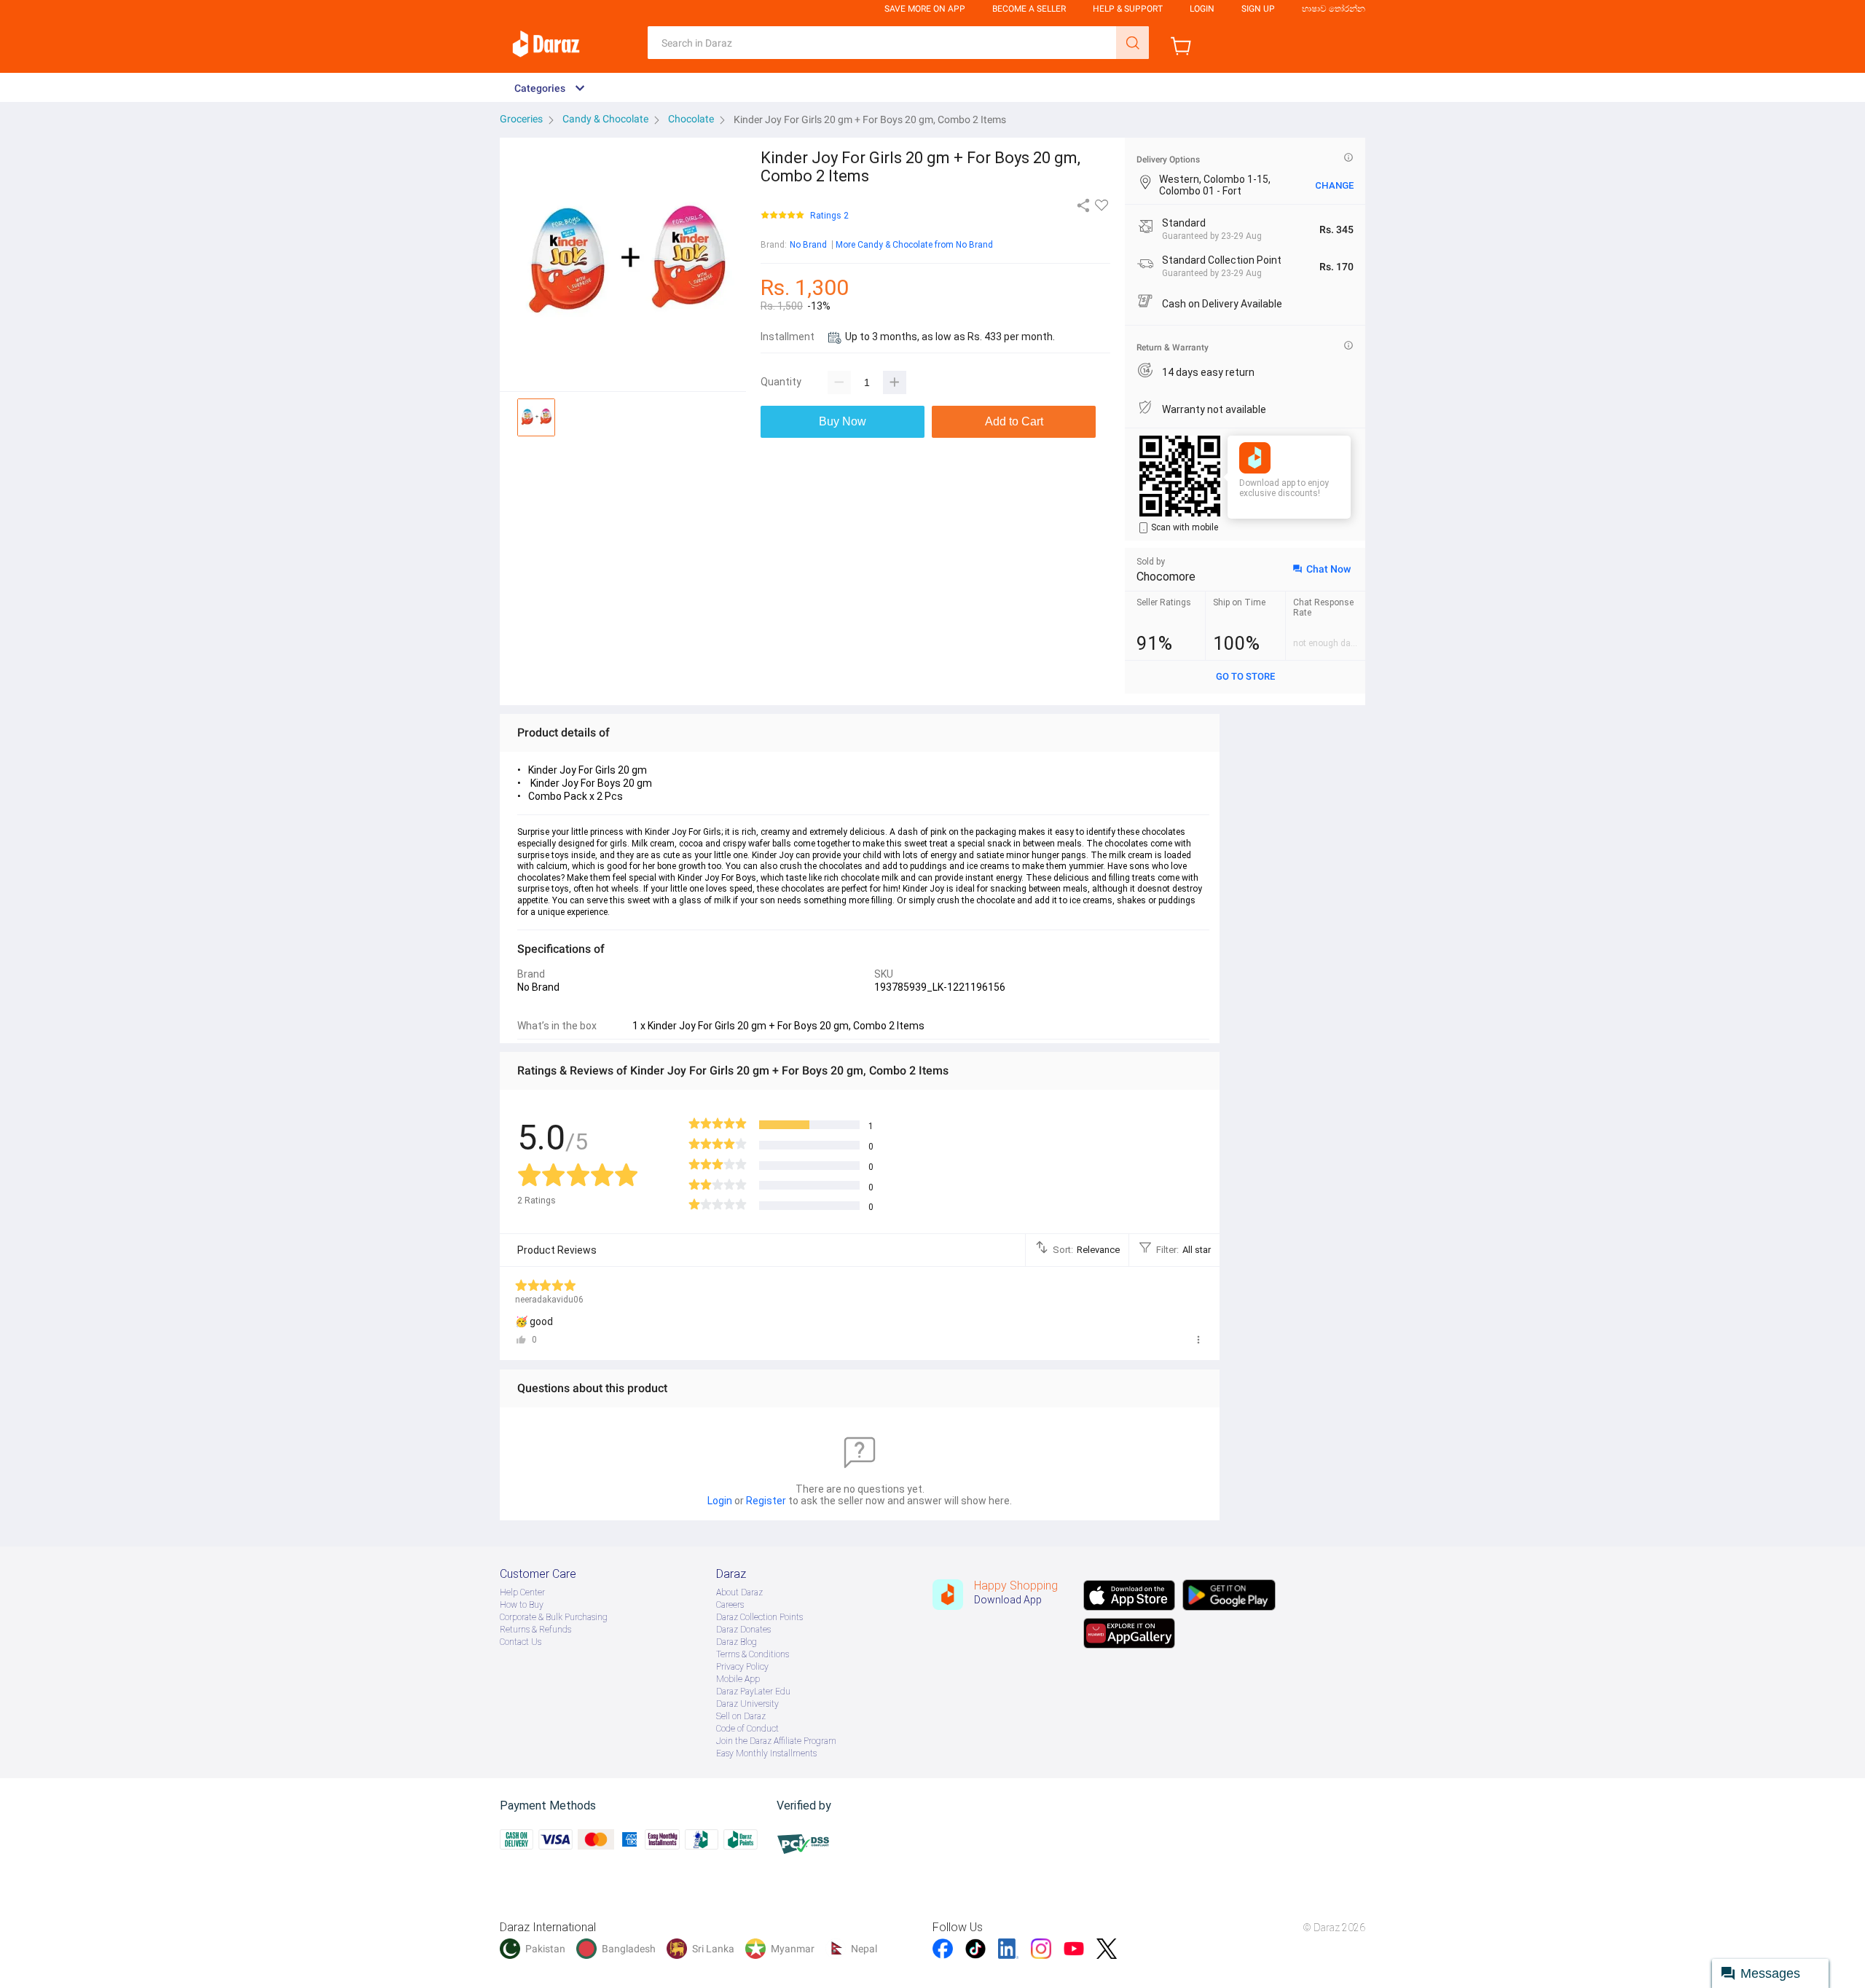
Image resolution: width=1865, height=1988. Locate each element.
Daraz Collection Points (759, 1617)
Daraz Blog (737, 1642)
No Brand (808, 245)
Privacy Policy (742, 1667)
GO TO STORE (1245, 676)
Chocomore (1166, 577)
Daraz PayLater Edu (753, 1692)
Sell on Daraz (741, 1716)
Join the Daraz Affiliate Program (776, 1741)
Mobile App (738, 1679)
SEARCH (1132, 43)
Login (1202, 9)
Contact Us (521, 1642)
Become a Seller (1029, 9)
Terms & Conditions (753, 1654)
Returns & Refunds (535, 1630)
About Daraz (739, 1592)
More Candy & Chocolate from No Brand (914, 245)
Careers (730, 1605)
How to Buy (522, 1605)
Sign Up (1258, 9)
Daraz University (747, 1704)
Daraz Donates (743, 1630)
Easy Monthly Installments (766, 1753)
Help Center (522, 1592)
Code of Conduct (747, 1729)
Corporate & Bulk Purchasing (554, 1617)
